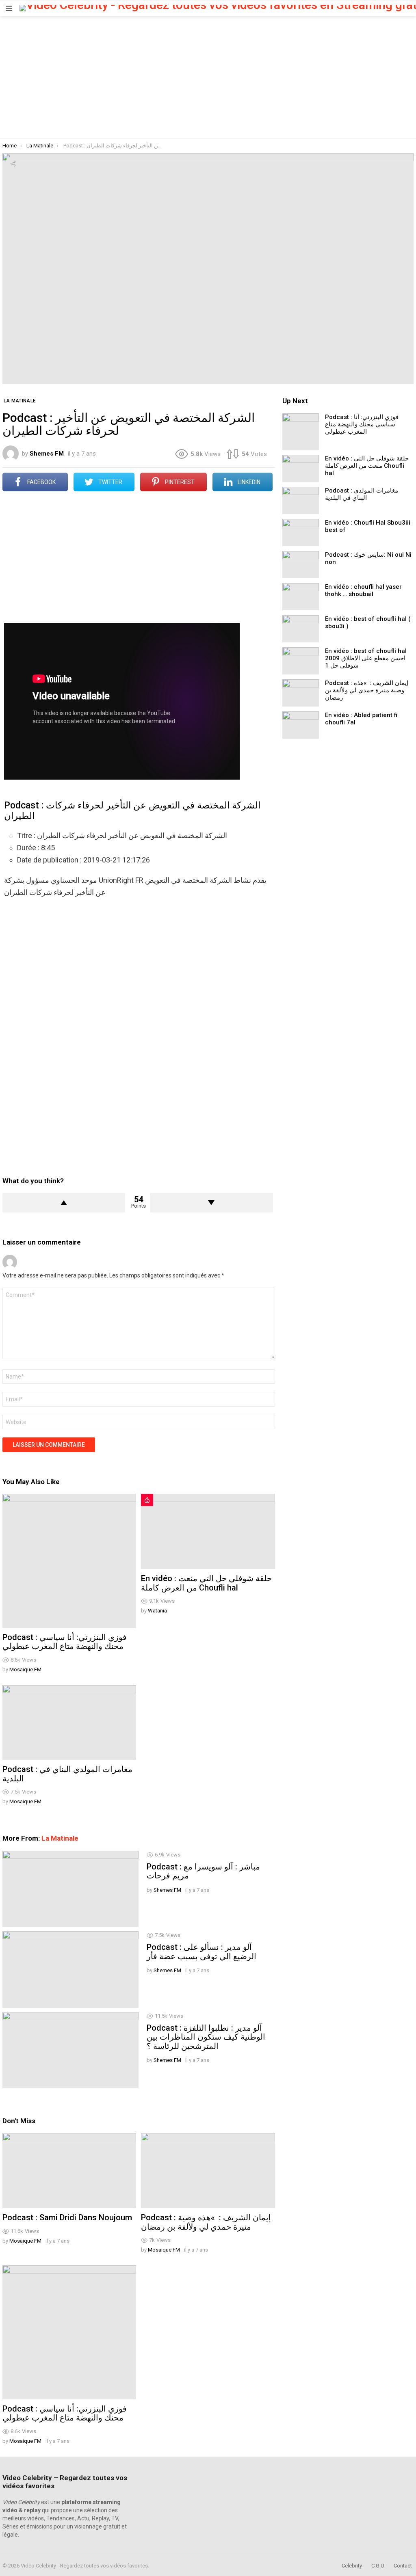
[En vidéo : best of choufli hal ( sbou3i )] (301, 629)
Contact (403, 2566)
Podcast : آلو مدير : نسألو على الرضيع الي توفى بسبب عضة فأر (201, 1952)
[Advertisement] (208, 77)
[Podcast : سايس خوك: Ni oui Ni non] (301, 565)
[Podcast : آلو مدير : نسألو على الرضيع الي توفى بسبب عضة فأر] (70, 1969)
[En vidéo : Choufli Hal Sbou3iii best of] (301, 533)
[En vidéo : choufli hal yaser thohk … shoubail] (301, 597)
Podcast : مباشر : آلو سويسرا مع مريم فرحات (203, 1871)
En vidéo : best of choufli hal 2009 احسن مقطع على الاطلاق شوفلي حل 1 (366, 658)
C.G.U (378, 2566)
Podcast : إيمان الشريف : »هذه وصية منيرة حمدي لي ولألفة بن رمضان (206, 2222)
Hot (147, 1500)
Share (13, 164)
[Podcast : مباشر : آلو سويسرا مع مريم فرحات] (70, 1889)
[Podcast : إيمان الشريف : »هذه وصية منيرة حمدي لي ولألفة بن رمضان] (208, 2171)
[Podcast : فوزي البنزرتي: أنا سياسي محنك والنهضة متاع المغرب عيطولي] (69, 1561)
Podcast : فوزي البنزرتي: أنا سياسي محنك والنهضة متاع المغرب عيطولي (65, 1642)
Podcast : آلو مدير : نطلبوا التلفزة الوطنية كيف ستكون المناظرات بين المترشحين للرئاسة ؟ (206, 2037)
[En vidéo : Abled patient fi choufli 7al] (301, 725)
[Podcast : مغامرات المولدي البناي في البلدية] (69, 1723)
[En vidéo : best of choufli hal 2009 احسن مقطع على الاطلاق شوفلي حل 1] (301, 661)
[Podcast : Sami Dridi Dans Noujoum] (69, 2171)
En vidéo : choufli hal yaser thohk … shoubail (363, 590)
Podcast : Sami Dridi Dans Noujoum (67, 2217)
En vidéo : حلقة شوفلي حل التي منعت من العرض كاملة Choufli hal (206, 1583)
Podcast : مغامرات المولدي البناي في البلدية (67, 1774)
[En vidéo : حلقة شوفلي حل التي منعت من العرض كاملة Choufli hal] (208, 1531)
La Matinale (60, 1838)
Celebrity (352, 2566)
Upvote (64, 1203)
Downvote (211, 1203)
